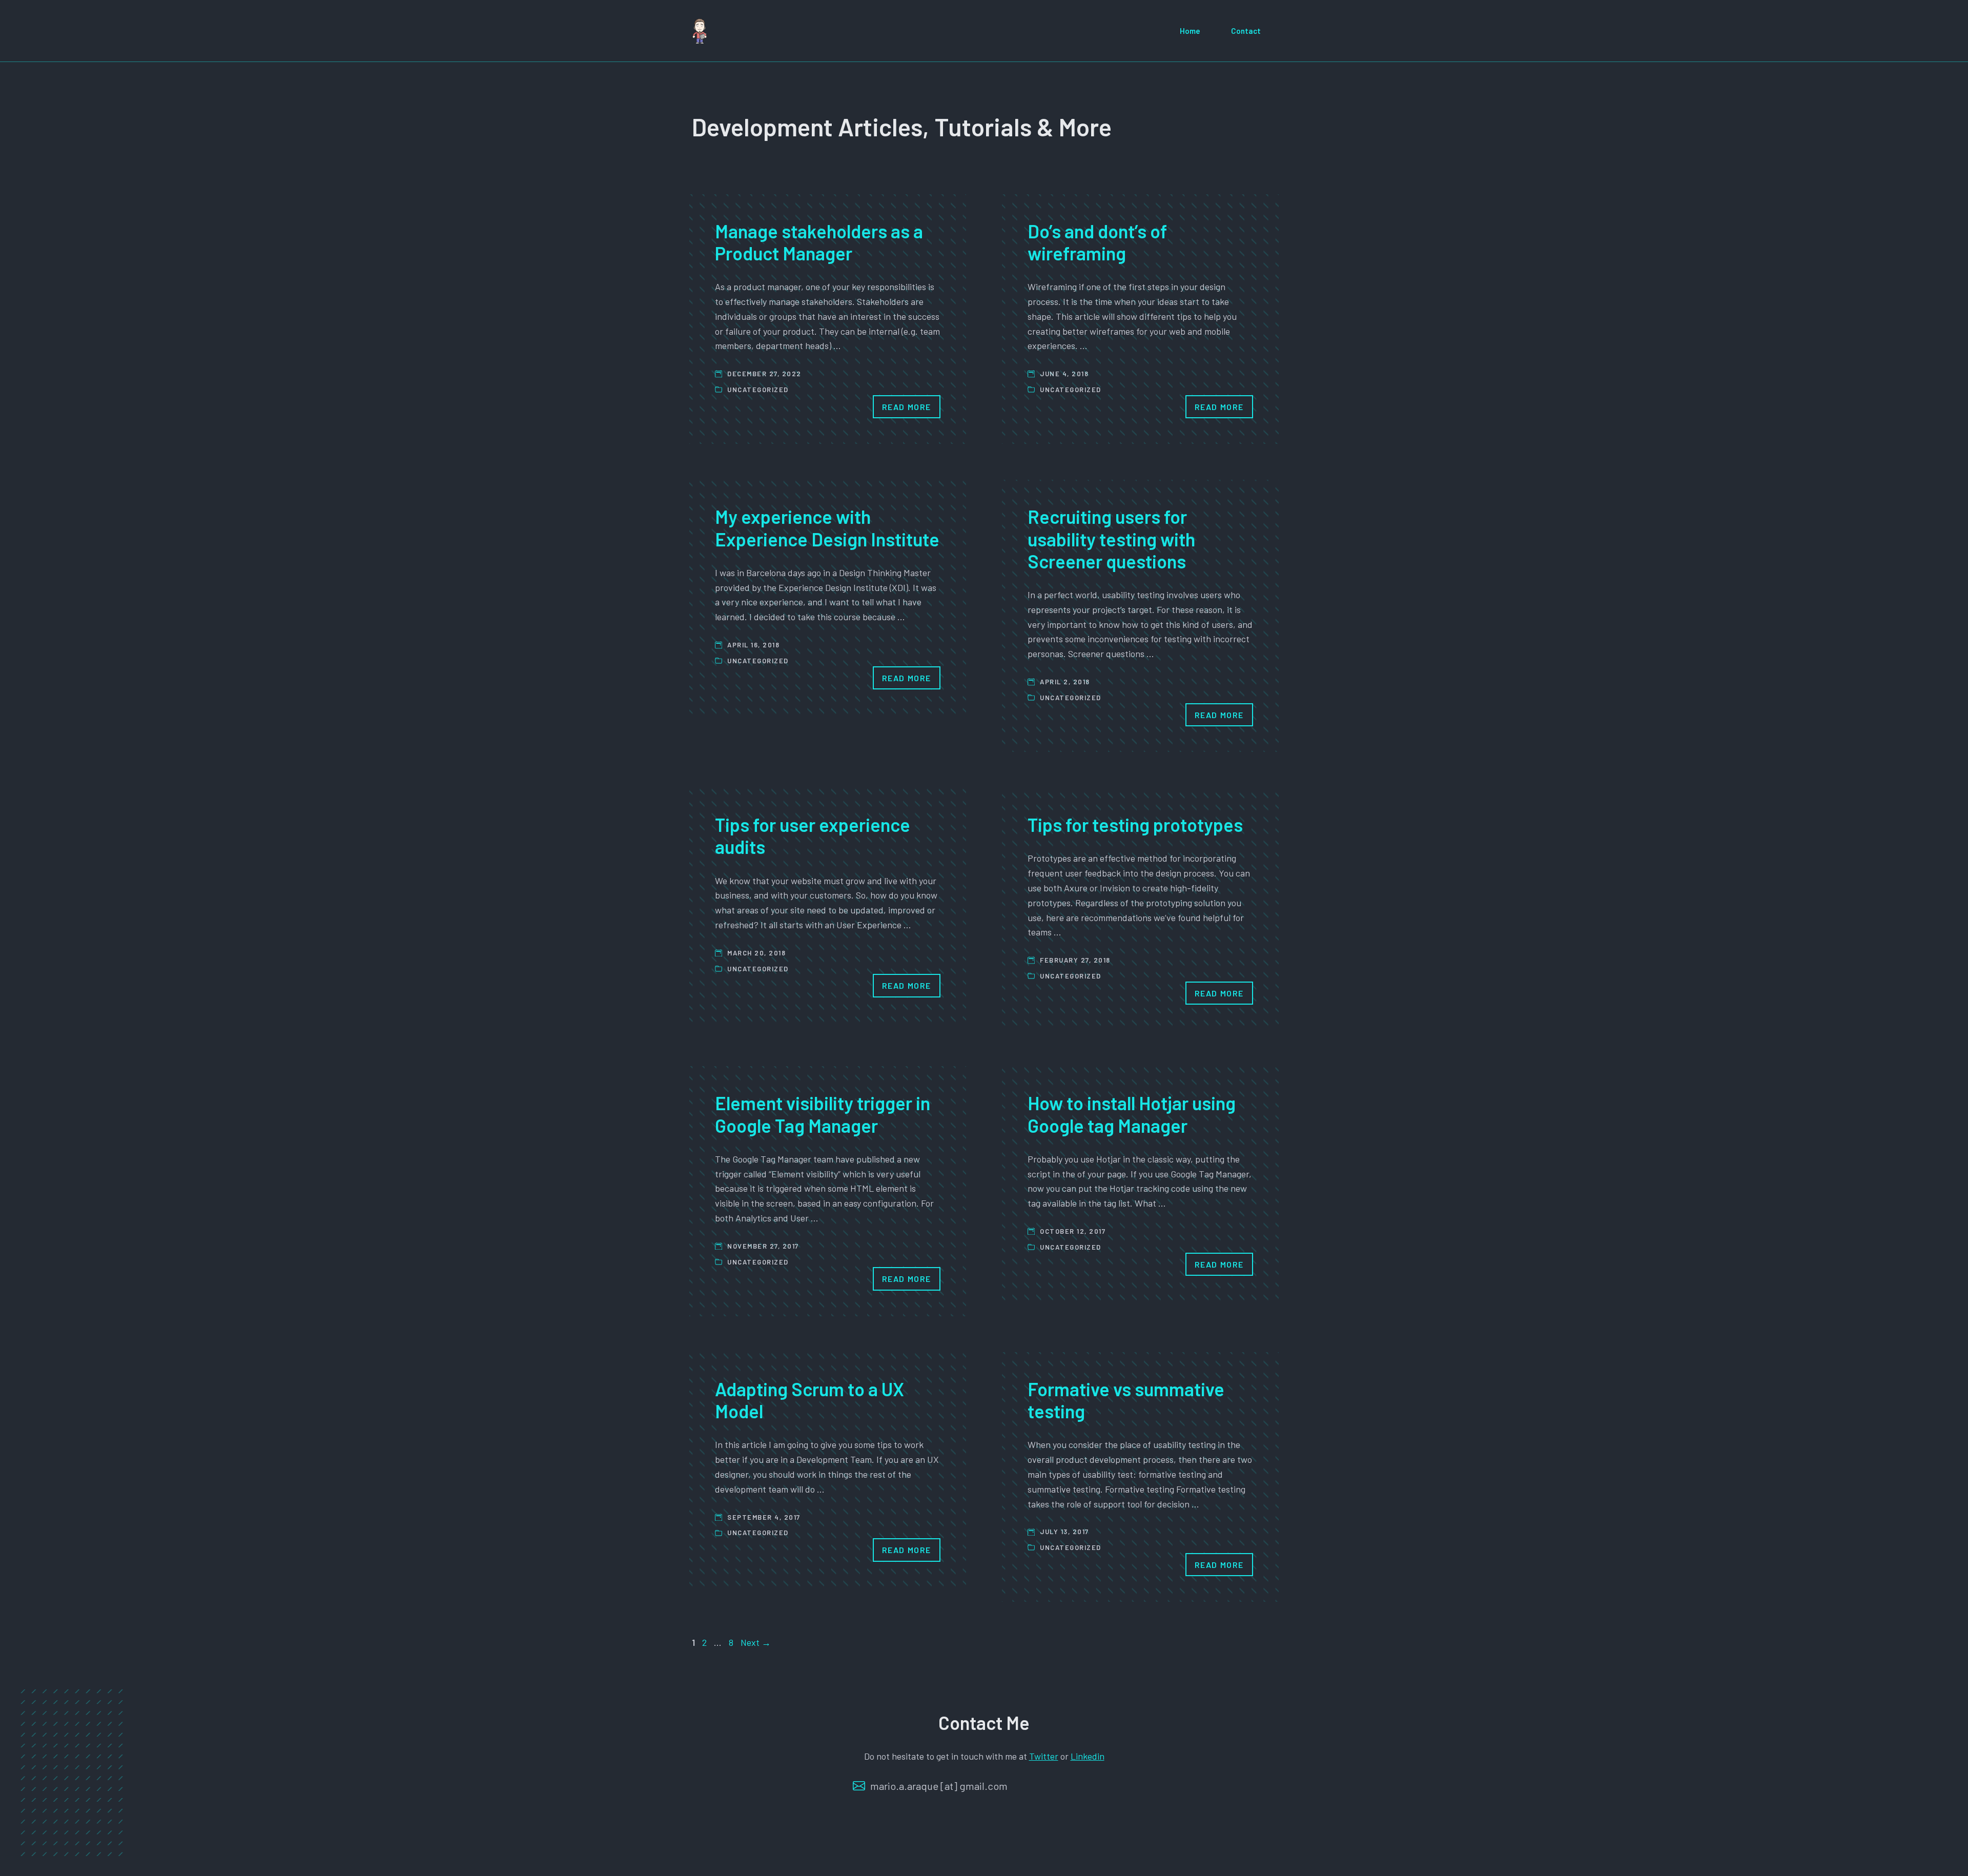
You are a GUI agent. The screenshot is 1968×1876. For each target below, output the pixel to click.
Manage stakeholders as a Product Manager (819, 242)
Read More (907, 407)
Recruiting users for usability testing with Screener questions (1111, 538)
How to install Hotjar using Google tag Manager (1132, 1114)
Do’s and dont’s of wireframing (1097, 242)
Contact (1246, 31)
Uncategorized (758, 390)
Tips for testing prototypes (1135, 824)
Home (1190, 31)
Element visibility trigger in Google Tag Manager (823, 1114)
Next (756, 1642)
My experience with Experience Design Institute (827, 527)
